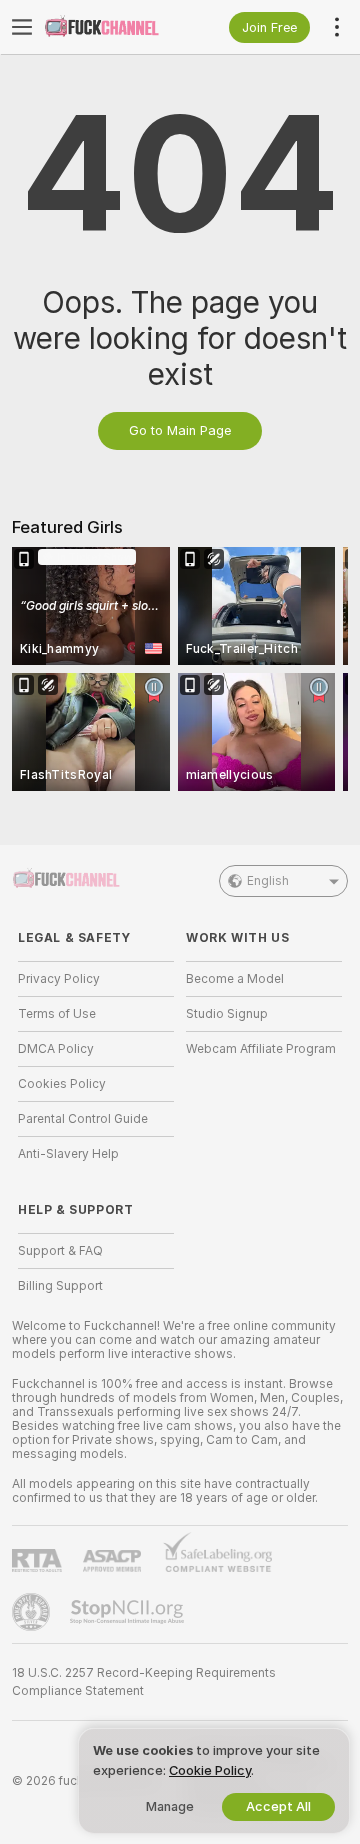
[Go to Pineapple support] (33, 1612)
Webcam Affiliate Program (261, 1049)
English (268, 881)
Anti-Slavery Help (68, 1154)
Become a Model (235, 979)
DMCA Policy (56, 1049)
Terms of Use (57, 1014)
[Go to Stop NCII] (129, 1612)
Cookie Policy (210, 1770)
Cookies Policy (62, 1084)
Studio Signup (227, 1014)
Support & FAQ (60, 1251)
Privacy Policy (59, 979)
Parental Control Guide (83, 1119)
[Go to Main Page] (112, 27)
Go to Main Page (180, 430)
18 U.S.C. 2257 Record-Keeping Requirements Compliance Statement (144, 1682)
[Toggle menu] (22, 27)
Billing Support (60, 1286)
